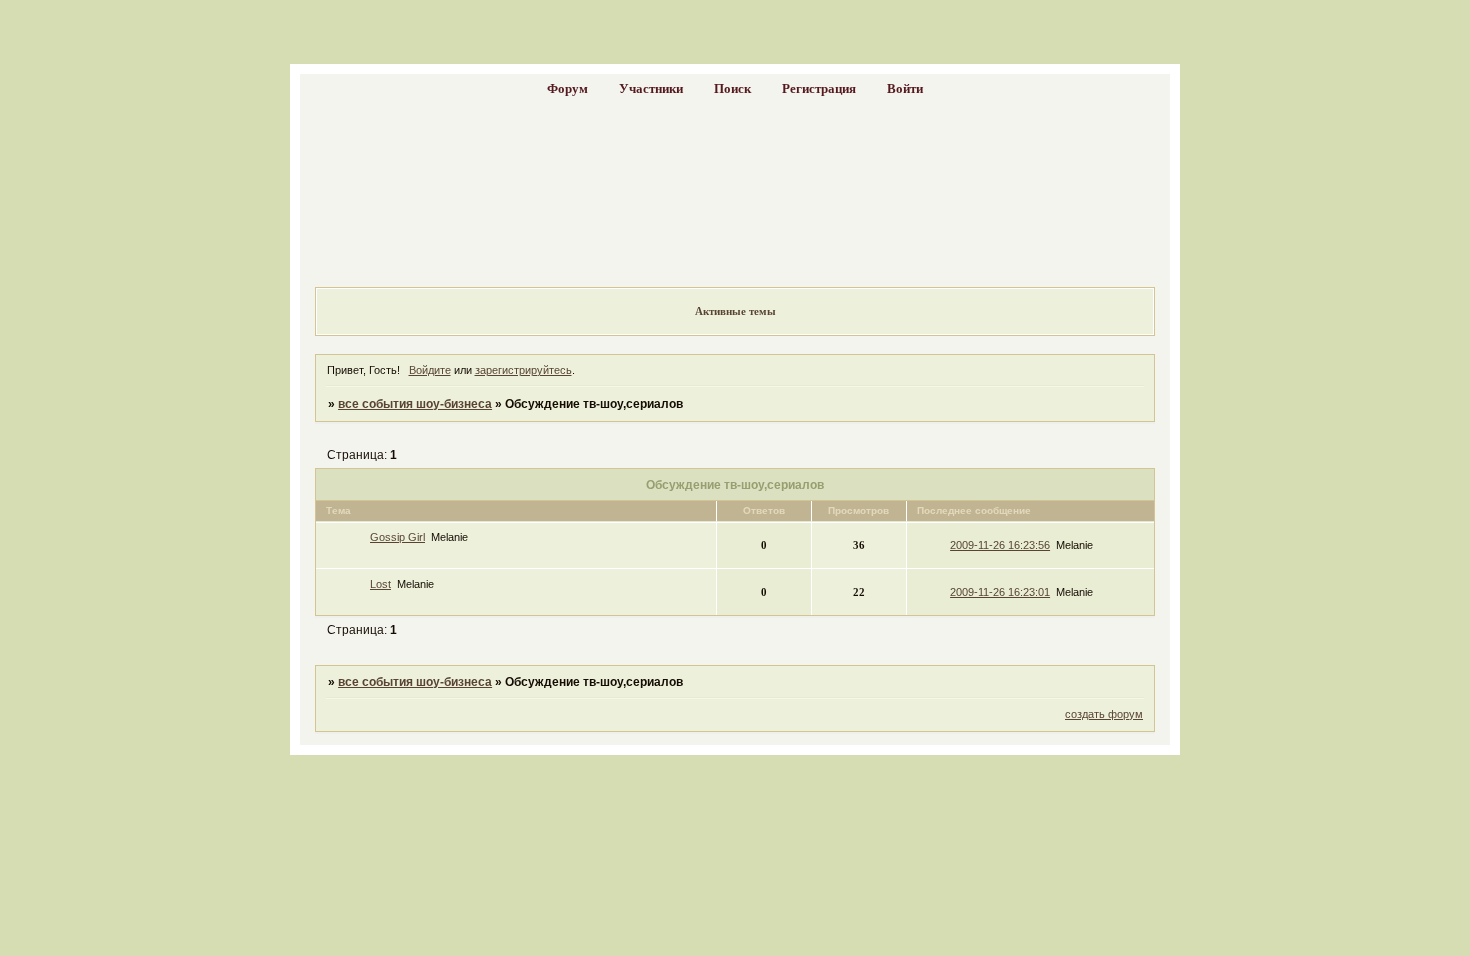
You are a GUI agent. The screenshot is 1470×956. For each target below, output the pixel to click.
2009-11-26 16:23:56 (1000, 545)
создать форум (1104, 714)
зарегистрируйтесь (523, 370)
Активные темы (735, 311)
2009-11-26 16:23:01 (1000, 592)
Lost (380, 584)
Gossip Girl (397, 537)
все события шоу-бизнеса (415, 404)
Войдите (430, 370)
